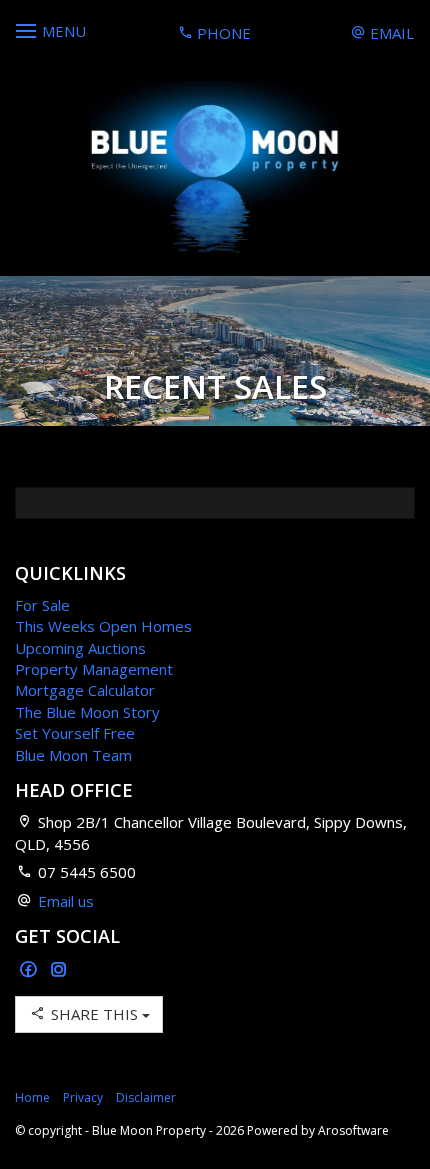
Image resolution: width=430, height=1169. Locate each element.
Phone (222, 33)
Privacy (83, 1097)
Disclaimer (146, 1097)
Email (390, 33)
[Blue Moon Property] (215, 169)
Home (32, 1097)
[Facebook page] (30, 970)
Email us (66, 901)
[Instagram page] (59, 970)
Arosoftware (353, 1130)
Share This (94, 1014)
